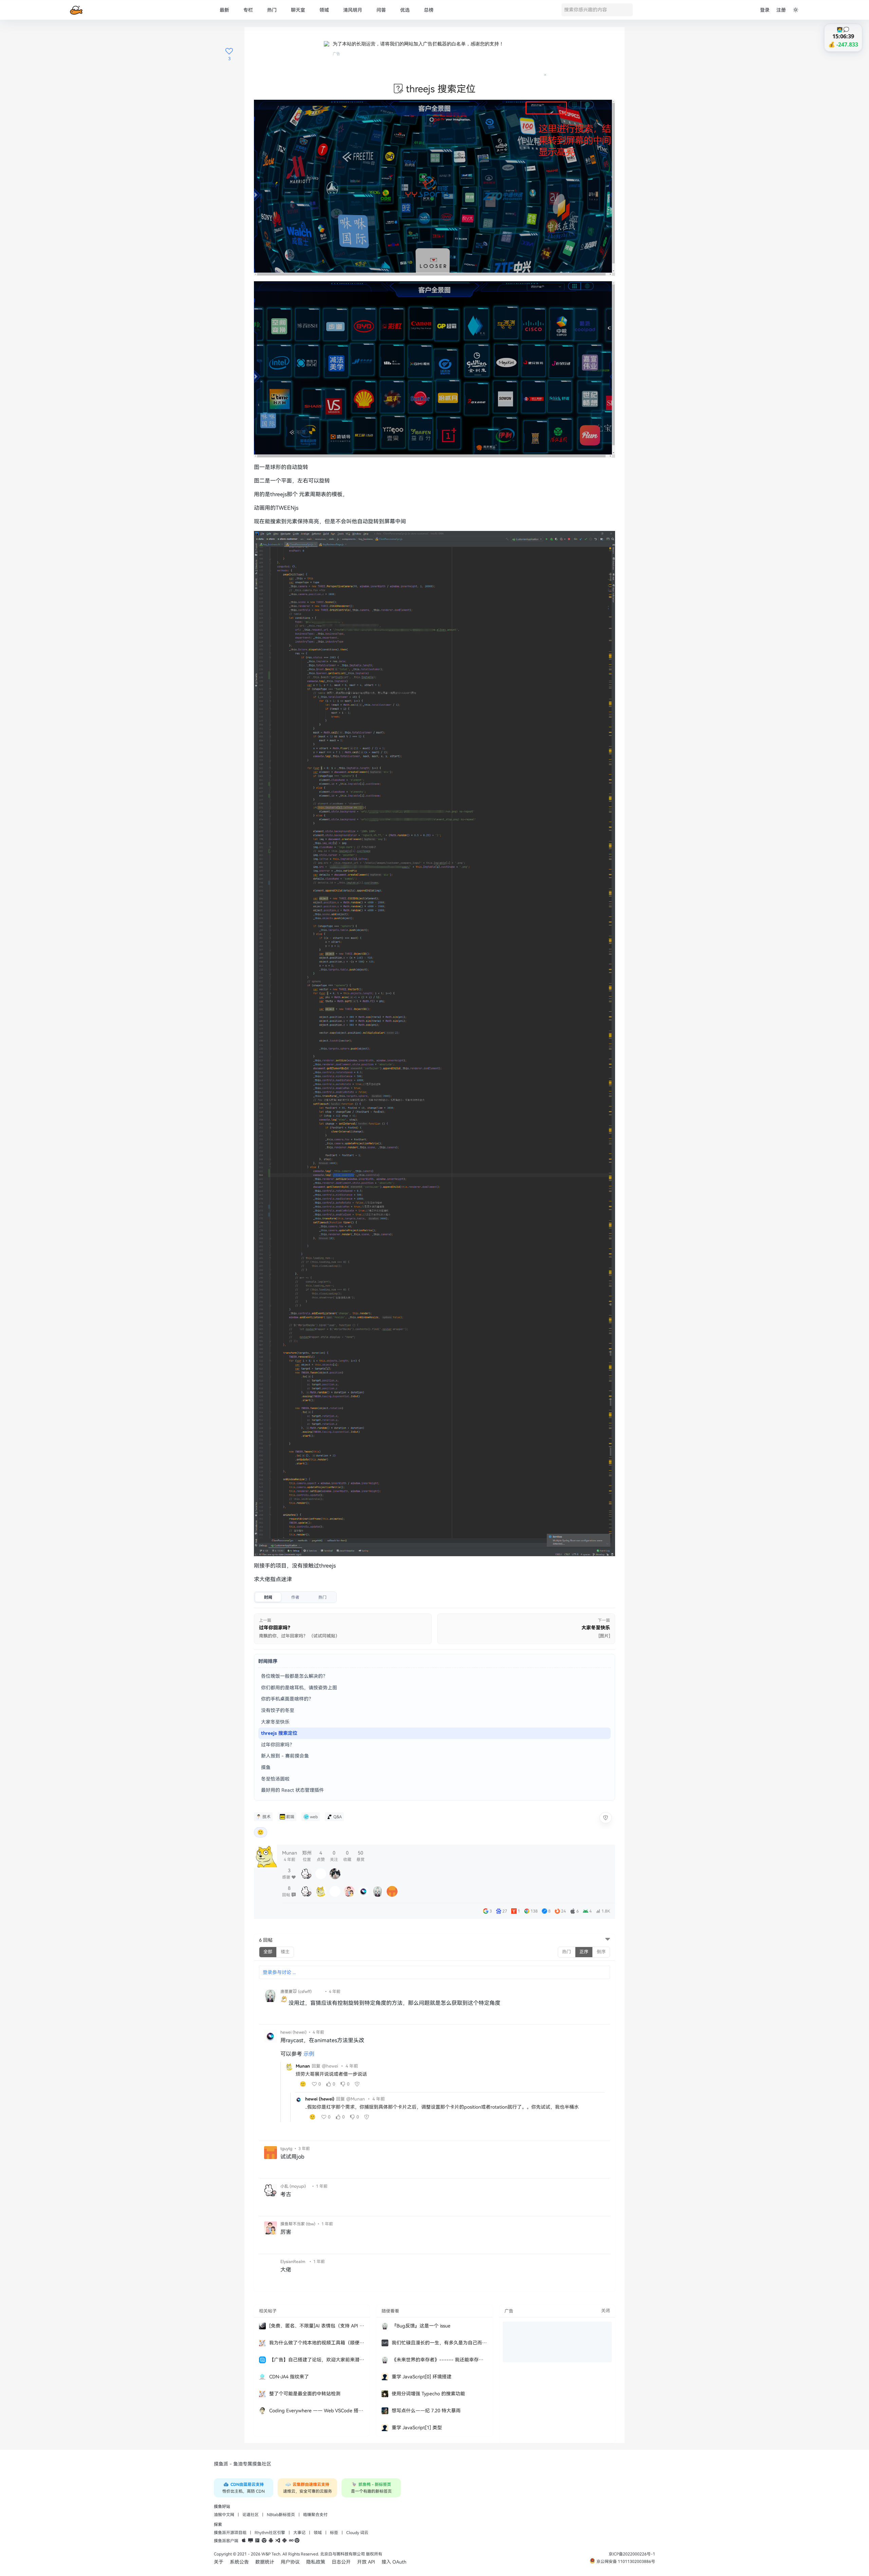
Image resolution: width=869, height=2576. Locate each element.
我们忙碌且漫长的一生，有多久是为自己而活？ (439, 2343)
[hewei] (299, 2100)
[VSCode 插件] (278, 2541)
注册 (781, 10)
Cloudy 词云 (357, 2533)
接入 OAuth (394, 2562)
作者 (295, 1597)
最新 (224, 10)
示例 (309, 2054)
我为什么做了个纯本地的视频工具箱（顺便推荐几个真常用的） (317, 2343)
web (314, 1817)
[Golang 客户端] (291, 2541)
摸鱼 (266, 1767)
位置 (307, 1856)
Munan (303, 2066)
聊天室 (298, 10)
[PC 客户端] (251, 2541)
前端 (290, 1817)
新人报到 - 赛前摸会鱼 (285, 1756)
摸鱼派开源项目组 (230, 2533)
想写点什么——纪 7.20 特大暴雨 (426, 2411)
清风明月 (353, 10)
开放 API (366, 2562)
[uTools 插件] (297, 2541)
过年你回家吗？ (278, 1745)
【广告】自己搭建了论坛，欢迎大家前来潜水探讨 (317, 2360)
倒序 (601, 1952)
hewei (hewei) (320, 2099)
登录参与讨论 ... (279, 1972)
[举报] (606, 1818)
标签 (334, 2533)
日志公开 (341, 2562)
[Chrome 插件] (264, 2541)
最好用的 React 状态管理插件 (292, 1790)
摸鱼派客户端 (226, 2541)
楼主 (285, 1952)
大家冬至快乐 (275, 1722)
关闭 (606, 2311)
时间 (268, 1597)
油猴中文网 (224, 2515)
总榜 (429, 10)
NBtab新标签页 (281, 2515)
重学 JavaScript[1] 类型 (417, 2428)
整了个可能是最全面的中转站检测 (305, 2394)
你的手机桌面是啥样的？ (287, 1699)
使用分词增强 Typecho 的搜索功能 (428, 2394)
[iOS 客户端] (244, 2541)
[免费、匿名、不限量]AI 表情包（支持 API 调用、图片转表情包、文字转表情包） (317, 2326)
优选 (405, 10)
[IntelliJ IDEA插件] (257, 2541)
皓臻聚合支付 (315, 2515)
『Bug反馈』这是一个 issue (421, 2326)
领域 (324, 10)
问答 (381, 10)
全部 (268, 1952)
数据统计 (265, 2562)
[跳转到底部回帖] (608, 1940)
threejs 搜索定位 (279, 1733)
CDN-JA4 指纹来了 (289, 2377)
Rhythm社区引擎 (270, 2533)
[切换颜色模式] (796, 10)
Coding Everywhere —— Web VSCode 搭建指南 (317, 2411)
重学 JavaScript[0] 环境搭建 (422, 2377)
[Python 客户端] (284, 2541)
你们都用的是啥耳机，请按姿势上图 (299, 1688)
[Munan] (289, 2067)
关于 (219, 2562)
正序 (584, 1952)
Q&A (338, 1817)
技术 (266, 1817)
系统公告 (239, 2562)
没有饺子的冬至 (278, 1710)
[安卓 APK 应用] (271, 2541)
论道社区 (251, 2515)
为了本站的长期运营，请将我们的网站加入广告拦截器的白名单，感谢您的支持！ (418, 44)
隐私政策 (316, 2562)
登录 (765, 10)
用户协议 (290, 2562)
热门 (272, 10)
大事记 (299, 2533)
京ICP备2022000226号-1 (632, 2554)
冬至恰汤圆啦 (275, 1779)
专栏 (248, 10)
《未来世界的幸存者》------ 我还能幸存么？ (439, 2360)
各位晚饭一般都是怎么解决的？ (294, 1676)
